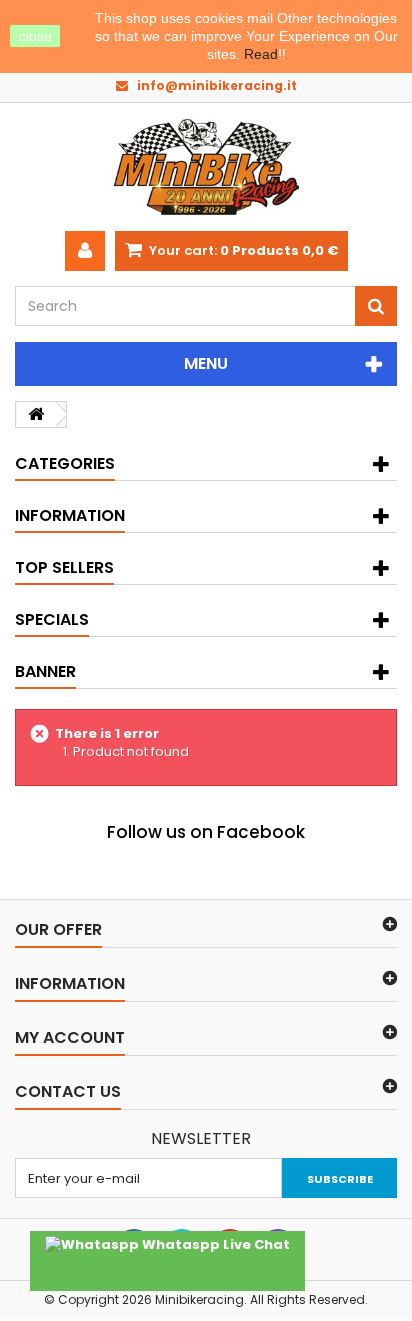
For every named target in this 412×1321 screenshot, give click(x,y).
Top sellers (64, 567)
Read (261, 54)
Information (70, 515)
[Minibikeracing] (206, 167)
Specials (52, 619)
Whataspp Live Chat (214, 1244)
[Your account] (85, 251)
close (35, 36)
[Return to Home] (36, 414)
